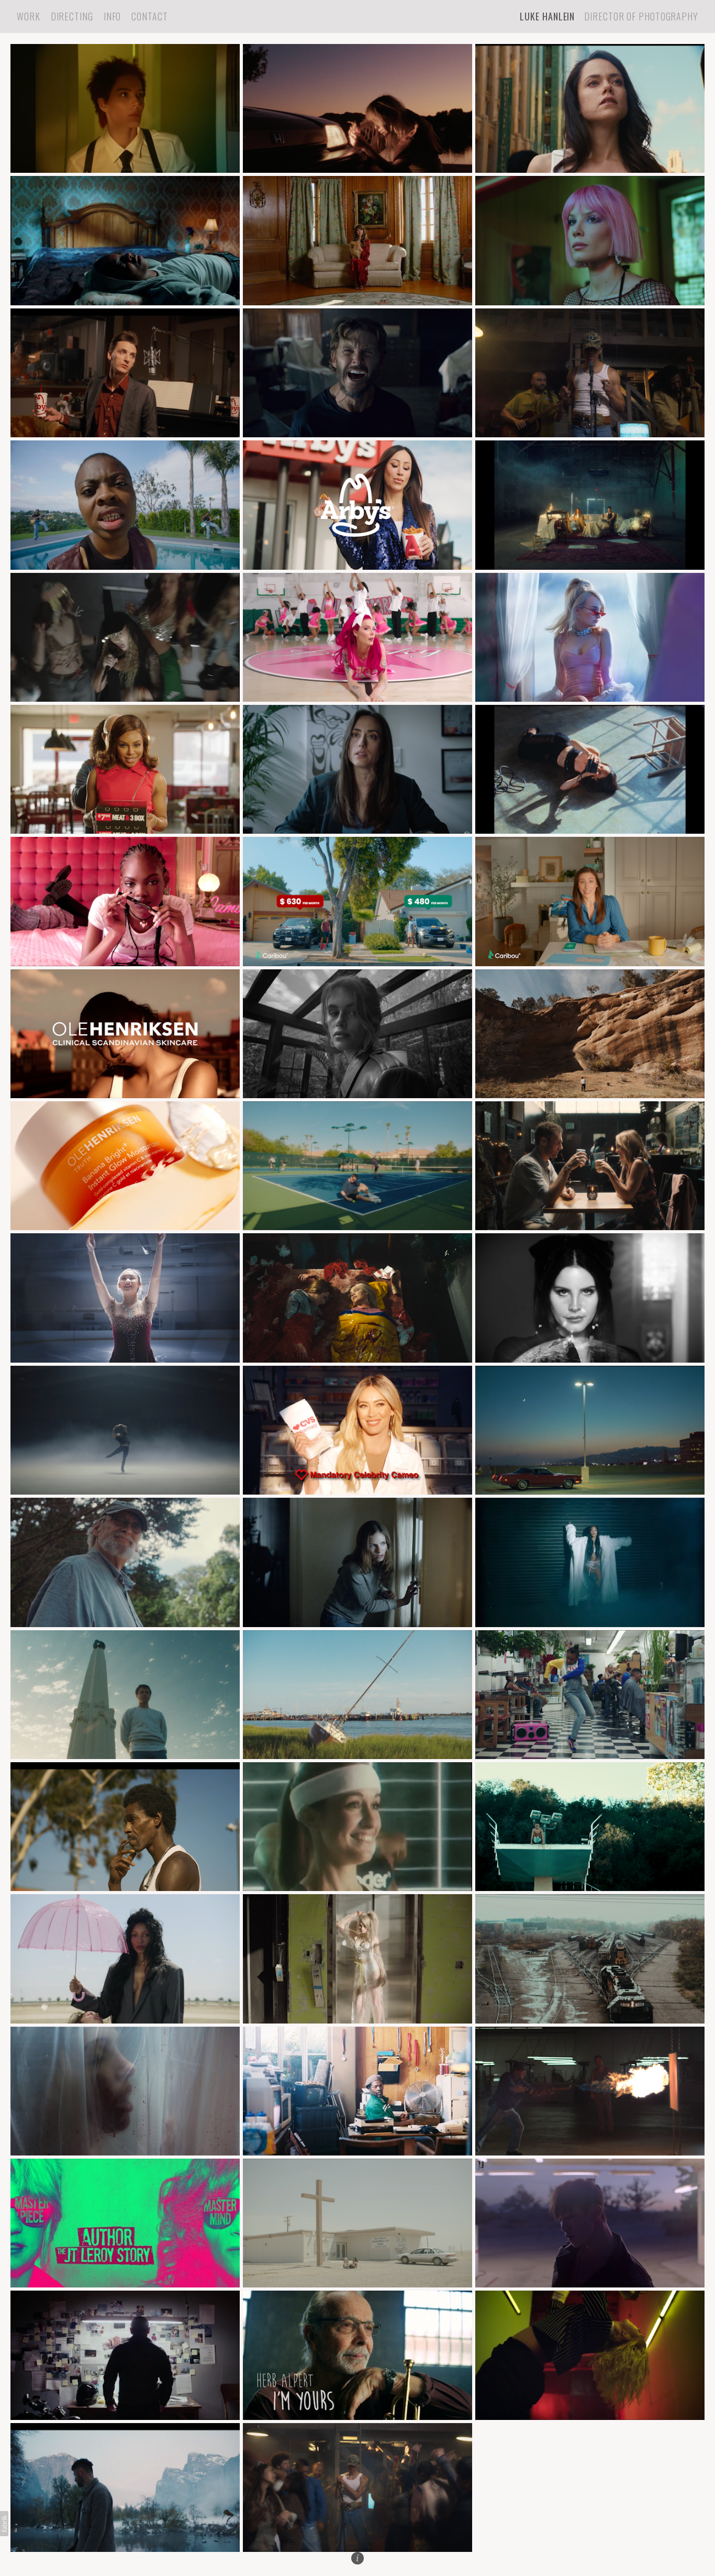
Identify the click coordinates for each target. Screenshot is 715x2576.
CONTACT (149, 16)
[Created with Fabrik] (4, 2524)
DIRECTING (72, 16)
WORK (29, 16)
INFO (113, 16)
